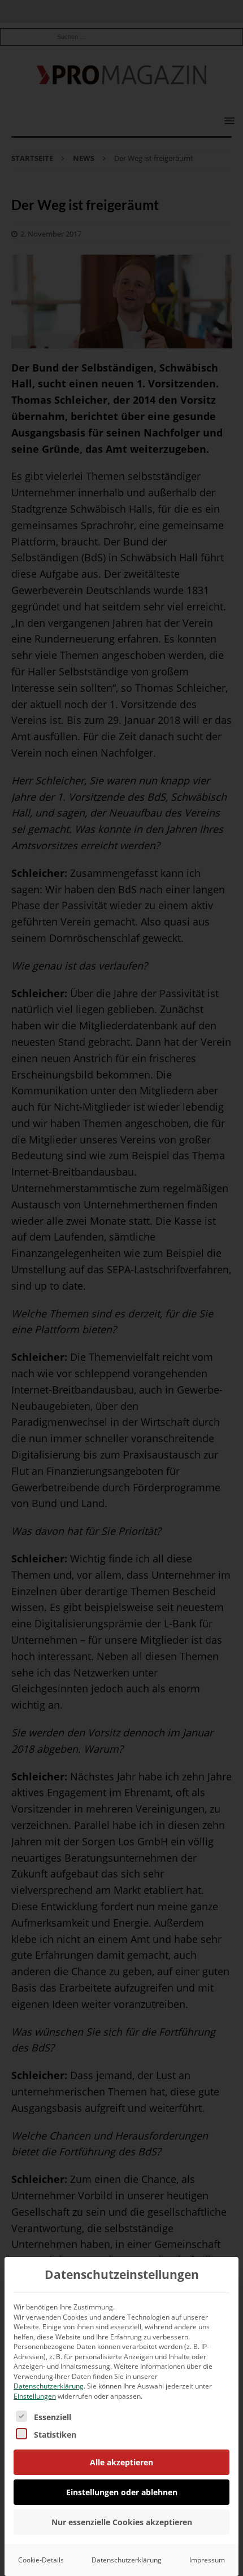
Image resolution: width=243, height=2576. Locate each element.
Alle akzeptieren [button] (121, 2462)
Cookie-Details (41, 2560)
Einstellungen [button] (35, 2396)
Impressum (207, 2560)
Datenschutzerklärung (49, 2386)
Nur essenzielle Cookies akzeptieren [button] (122, 2522)
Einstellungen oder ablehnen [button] (122, 2492)
